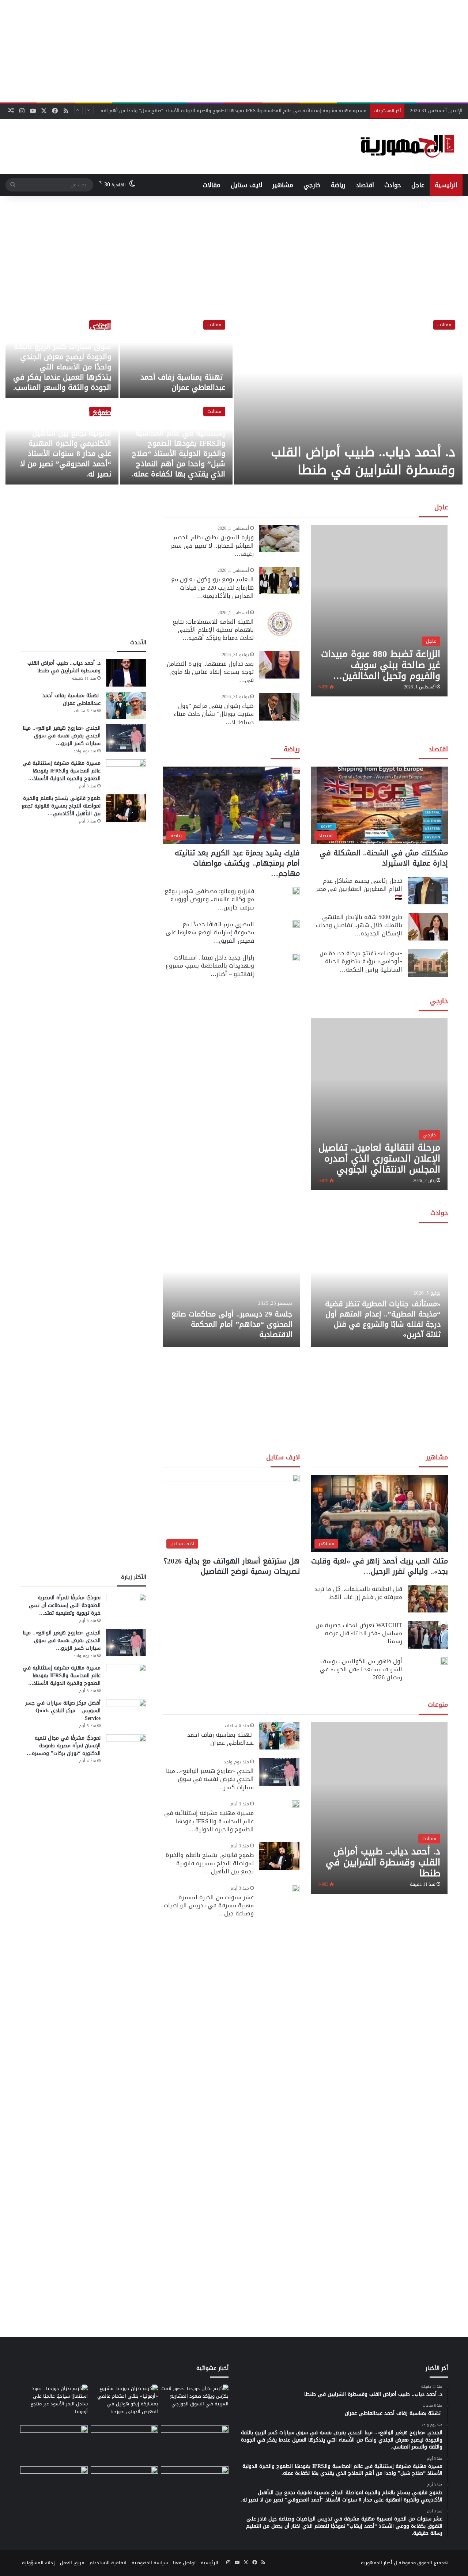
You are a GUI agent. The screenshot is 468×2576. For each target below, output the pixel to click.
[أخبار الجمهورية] (407, 147)
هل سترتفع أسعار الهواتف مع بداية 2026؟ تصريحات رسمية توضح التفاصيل (232, 1566)
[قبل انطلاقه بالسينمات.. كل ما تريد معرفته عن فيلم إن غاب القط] (428, 1599)
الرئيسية (446, 185)
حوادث (393, 185)
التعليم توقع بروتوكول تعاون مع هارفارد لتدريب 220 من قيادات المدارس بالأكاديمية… (212, 588)
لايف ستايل (246, 185)
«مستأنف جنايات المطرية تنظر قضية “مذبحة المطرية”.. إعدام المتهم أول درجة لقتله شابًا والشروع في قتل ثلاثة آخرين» (383, 1319)
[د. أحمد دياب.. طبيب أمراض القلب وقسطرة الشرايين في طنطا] (348, 399)
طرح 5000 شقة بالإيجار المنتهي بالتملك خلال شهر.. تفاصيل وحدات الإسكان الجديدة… (359, 925)
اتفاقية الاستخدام (108, 2563)
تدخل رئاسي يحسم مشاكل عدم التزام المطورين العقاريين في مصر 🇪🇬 (359, 889)
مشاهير (283, 185)
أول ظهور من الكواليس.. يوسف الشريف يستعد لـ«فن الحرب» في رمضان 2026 (361, 1669)
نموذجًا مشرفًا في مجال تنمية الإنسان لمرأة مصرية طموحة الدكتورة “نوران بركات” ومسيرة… (64, 1746)
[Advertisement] (234, 51)
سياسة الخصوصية (150, 2563)
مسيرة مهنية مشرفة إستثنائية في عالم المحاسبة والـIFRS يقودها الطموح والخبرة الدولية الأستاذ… (62, 771)
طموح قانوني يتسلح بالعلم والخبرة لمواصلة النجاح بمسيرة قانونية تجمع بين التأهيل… (210, 1863)
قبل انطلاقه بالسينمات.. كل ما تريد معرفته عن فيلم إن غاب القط (358, 1593)
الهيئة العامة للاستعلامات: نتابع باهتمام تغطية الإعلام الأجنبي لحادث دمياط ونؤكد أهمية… (213, 630)
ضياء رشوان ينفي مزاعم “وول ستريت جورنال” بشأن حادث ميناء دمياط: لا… (214, 714)
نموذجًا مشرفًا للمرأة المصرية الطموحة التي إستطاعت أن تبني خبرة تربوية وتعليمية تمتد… (65, 1605)
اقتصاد (365, 185)
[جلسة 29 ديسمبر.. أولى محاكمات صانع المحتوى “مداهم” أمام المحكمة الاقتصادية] (231, 1289)
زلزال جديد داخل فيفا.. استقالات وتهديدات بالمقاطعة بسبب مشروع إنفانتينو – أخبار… (210, 966)
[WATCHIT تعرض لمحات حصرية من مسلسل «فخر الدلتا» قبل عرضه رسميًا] (428, 1635)
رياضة (338, 185)
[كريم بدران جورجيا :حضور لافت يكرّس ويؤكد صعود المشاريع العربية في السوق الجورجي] (195, 2404)
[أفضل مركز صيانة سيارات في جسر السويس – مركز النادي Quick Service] (126, 1713)
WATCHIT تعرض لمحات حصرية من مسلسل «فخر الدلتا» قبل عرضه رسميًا (359, 1633)
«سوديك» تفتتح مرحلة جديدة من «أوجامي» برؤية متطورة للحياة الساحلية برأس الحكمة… (361, 961)
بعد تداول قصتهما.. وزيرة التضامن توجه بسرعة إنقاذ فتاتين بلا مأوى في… (210, 672)
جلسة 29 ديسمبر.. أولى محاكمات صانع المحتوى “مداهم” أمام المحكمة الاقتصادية (232, 1324)
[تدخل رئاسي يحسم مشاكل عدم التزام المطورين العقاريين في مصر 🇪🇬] (428, 891)
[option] (234, 399)
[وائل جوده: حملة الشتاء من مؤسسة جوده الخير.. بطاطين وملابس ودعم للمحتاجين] (195, 2444)
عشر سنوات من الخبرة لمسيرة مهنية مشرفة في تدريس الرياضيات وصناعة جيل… (209, 1906)
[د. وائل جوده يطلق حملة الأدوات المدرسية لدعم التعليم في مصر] (124, 2444)
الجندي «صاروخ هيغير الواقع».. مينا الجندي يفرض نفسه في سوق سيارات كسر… (210, 1779)
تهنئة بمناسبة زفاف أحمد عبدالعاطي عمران (183, 382)
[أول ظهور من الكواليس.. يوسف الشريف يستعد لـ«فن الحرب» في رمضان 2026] (444, 1661)
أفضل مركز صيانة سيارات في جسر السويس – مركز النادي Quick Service (63, 1711)
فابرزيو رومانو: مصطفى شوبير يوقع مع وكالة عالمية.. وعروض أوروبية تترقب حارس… (209, 899)
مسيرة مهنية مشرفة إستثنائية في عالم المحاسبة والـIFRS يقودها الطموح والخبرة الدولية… (209, 1821)
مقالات (212, 185)
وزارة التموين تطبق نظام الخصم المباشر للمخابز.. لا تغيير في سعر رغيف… (212, 546)
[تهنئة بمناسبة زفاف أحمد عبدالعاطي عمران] (176, 355)
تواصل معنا (184, 2563)
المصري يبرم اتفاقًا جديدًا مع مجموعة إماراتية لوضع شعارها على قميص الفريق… (210, 932)
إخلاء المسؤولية (38, 2563)
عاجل (418, 185)
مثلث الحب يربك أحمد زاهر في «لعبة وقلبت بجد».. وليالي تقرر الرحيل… (380, 1566)
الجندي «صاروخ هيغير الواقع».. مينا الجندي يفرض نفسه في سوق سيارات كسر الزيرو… (62, 736)
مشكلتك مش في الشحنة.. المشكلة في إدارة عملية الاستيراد (384, 858)
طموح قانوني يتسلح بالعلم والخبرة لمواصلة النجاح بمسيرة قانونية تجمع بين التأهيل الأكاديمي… (61, 806)
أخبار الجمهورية (377, 2563)
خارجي (312, 185)
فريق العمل (72, 2563)
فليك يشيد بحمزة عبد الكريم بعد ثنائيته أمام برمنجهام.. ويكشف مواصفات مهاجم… (237, 863)
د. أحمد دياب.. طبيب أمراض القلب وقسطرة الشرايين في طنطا (363, 461)
